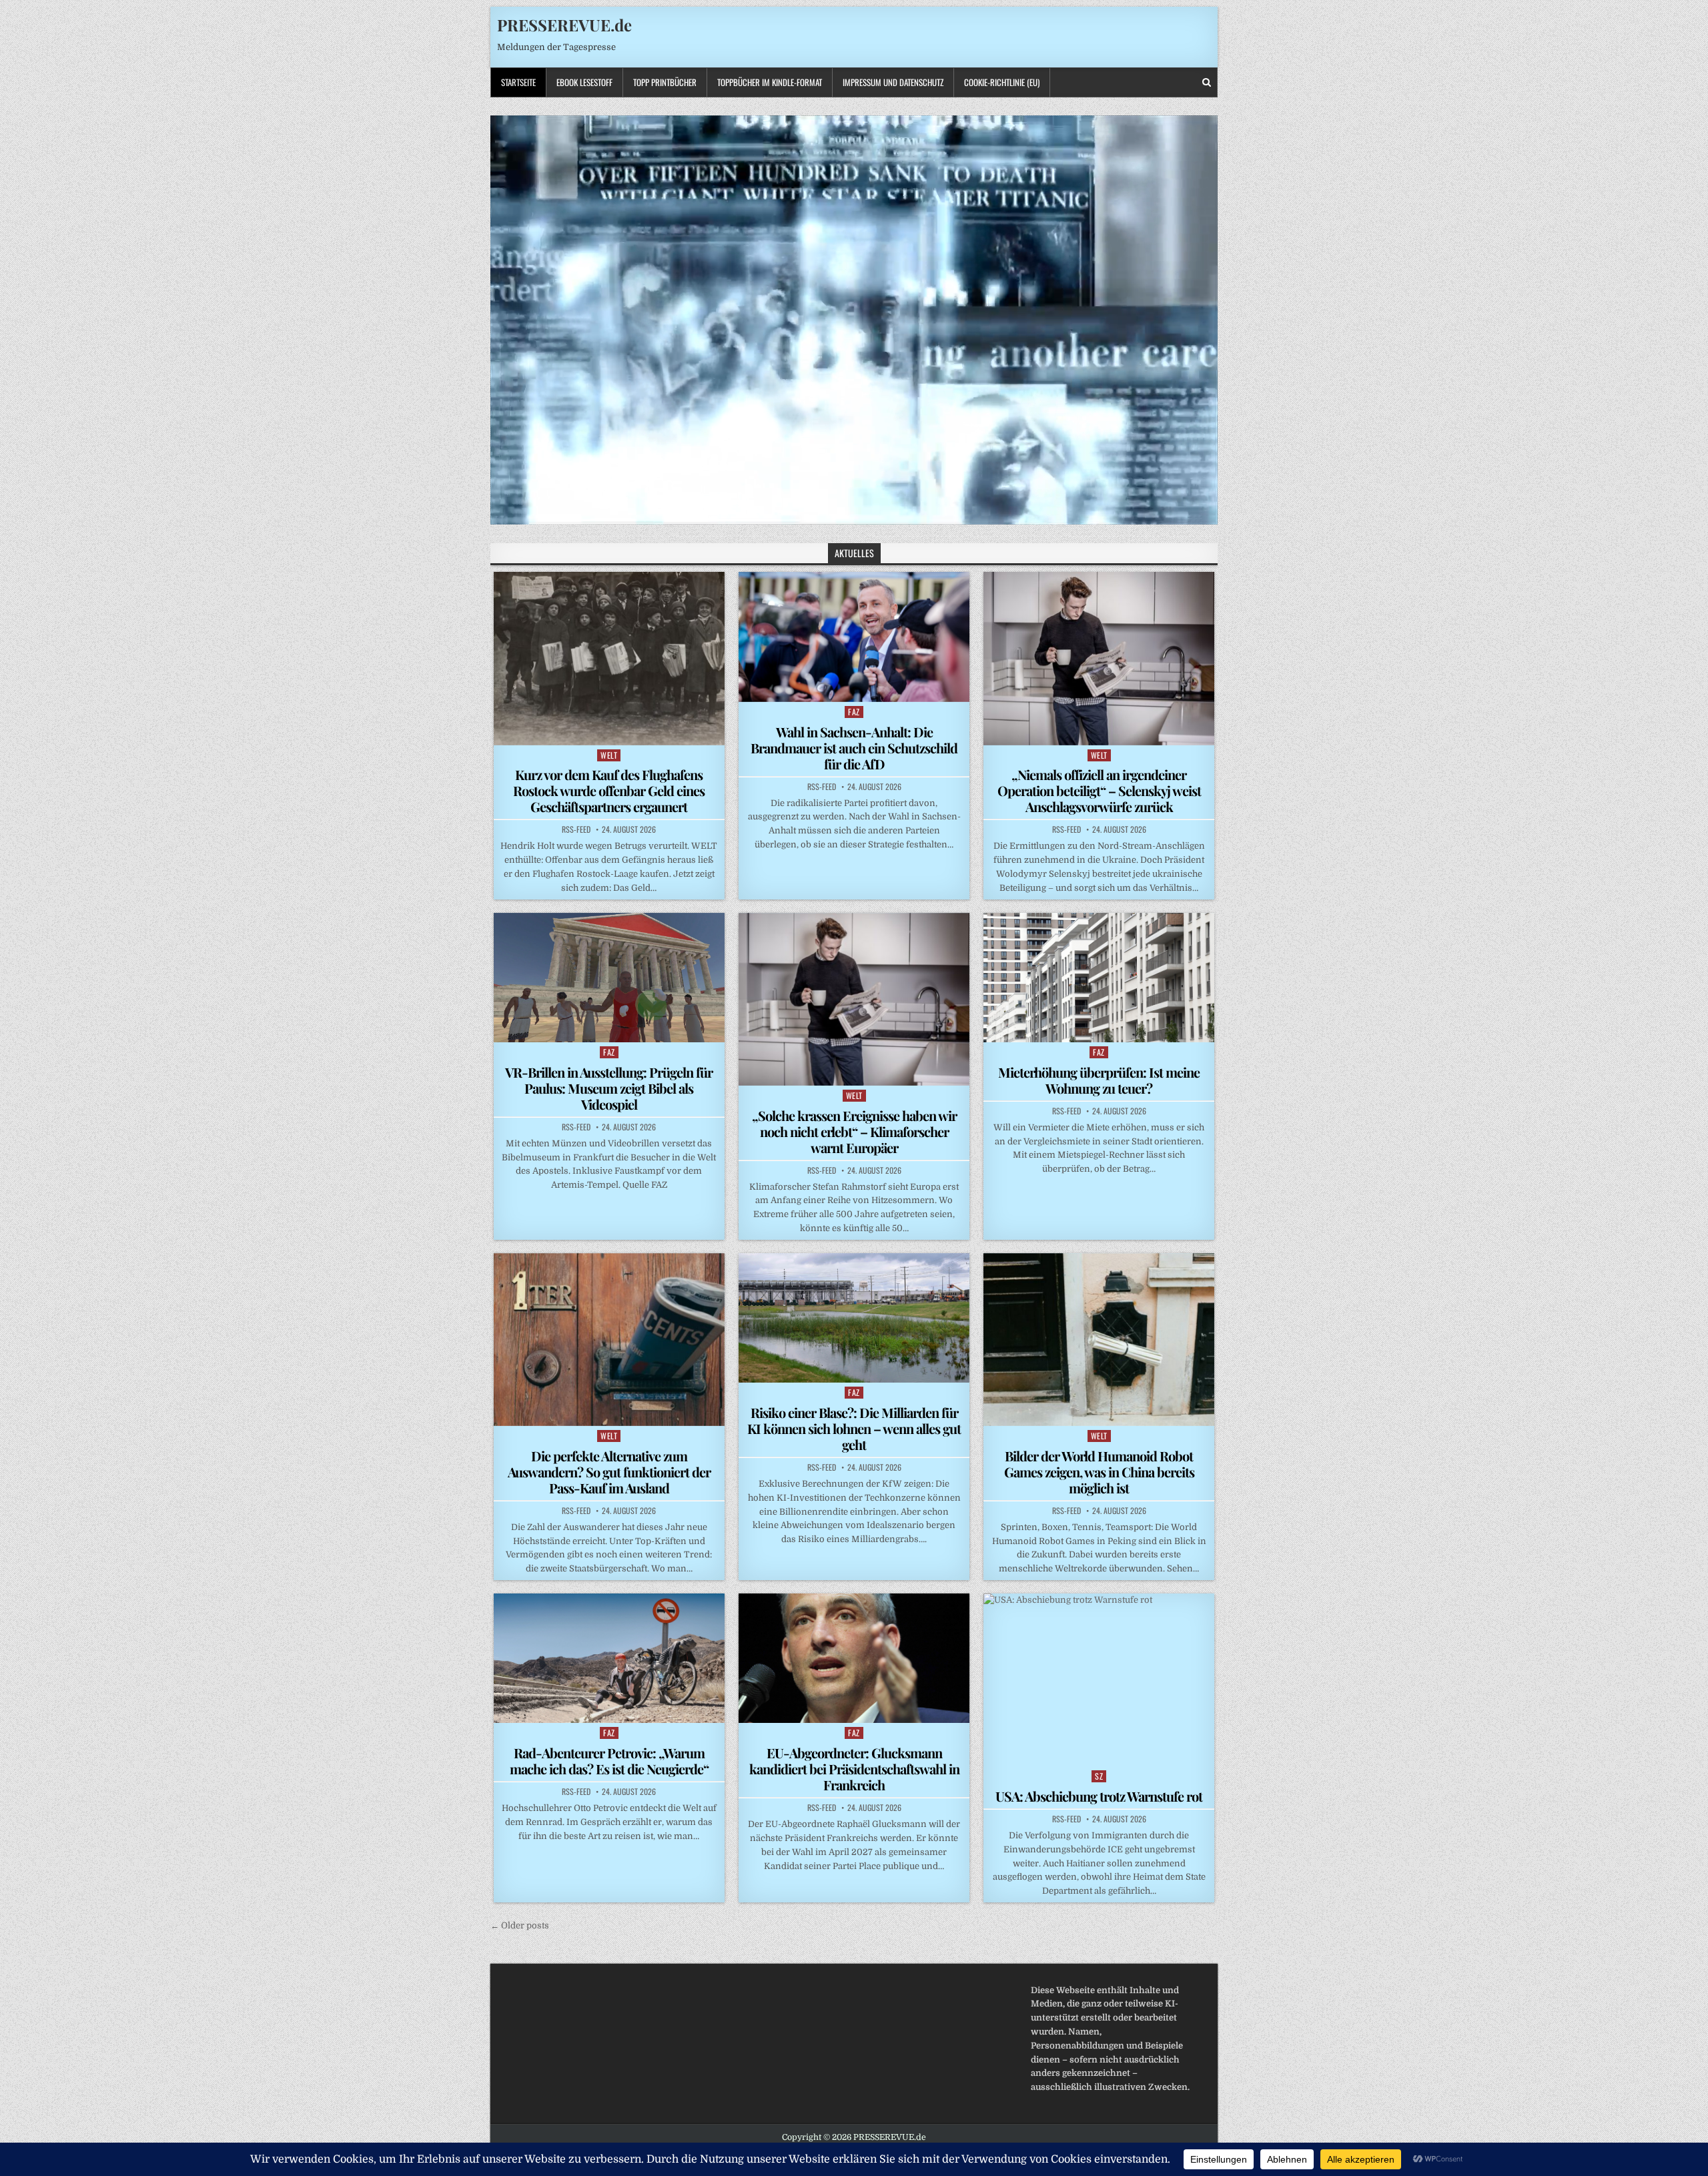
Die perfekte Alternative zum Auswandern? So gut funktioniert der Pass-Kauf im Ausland (609, 1472)
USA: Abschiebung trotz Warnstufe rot (1099, 1796)
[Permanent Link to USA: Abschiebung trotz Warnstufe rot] (1099, 1680)
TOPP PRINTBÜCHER (665, 82)
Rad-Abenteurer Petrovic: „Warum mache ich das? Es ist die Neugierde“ (609, 1761)
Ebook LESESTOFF (584, 82)
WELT (609, 755)
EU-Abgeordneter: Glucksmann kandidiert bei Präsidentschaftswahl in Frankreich (854, 1769)
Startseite (518, 82)
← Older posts (520, 1925)
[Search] (1207, 82)
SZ (1099, 1776)
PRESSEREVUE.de (564, 25)
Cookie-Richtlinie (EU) (1002, 82)
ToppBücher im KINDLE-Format (770, 82)
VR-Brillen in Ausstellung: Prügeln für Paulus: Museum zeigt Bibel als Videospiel (609, 1088)
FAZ (854, 712)
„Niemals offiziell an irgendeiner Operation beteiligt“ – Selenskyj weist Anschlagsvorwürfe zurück (1099, 790)
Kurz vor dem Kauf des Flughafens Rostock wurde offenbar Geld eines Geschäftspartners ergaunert (609, 790)
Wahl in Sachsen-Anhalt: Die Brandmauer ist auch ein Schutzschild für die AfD (854, 748)
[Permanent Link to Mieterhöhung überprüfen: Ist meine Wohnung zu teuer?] (1099, 978)
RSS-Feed (576, 829)
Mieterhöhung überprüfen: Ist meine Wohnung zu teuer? (1099, 1080)
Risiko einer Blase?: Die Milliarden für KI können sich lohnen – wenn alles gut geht (854, 1428)
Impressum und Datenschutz (893, 82)
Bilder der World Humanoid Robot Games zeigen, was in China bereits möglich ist (1099, 1472)
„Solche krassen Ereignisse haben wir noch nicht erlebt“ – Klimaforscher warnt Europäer (854, 1131)
